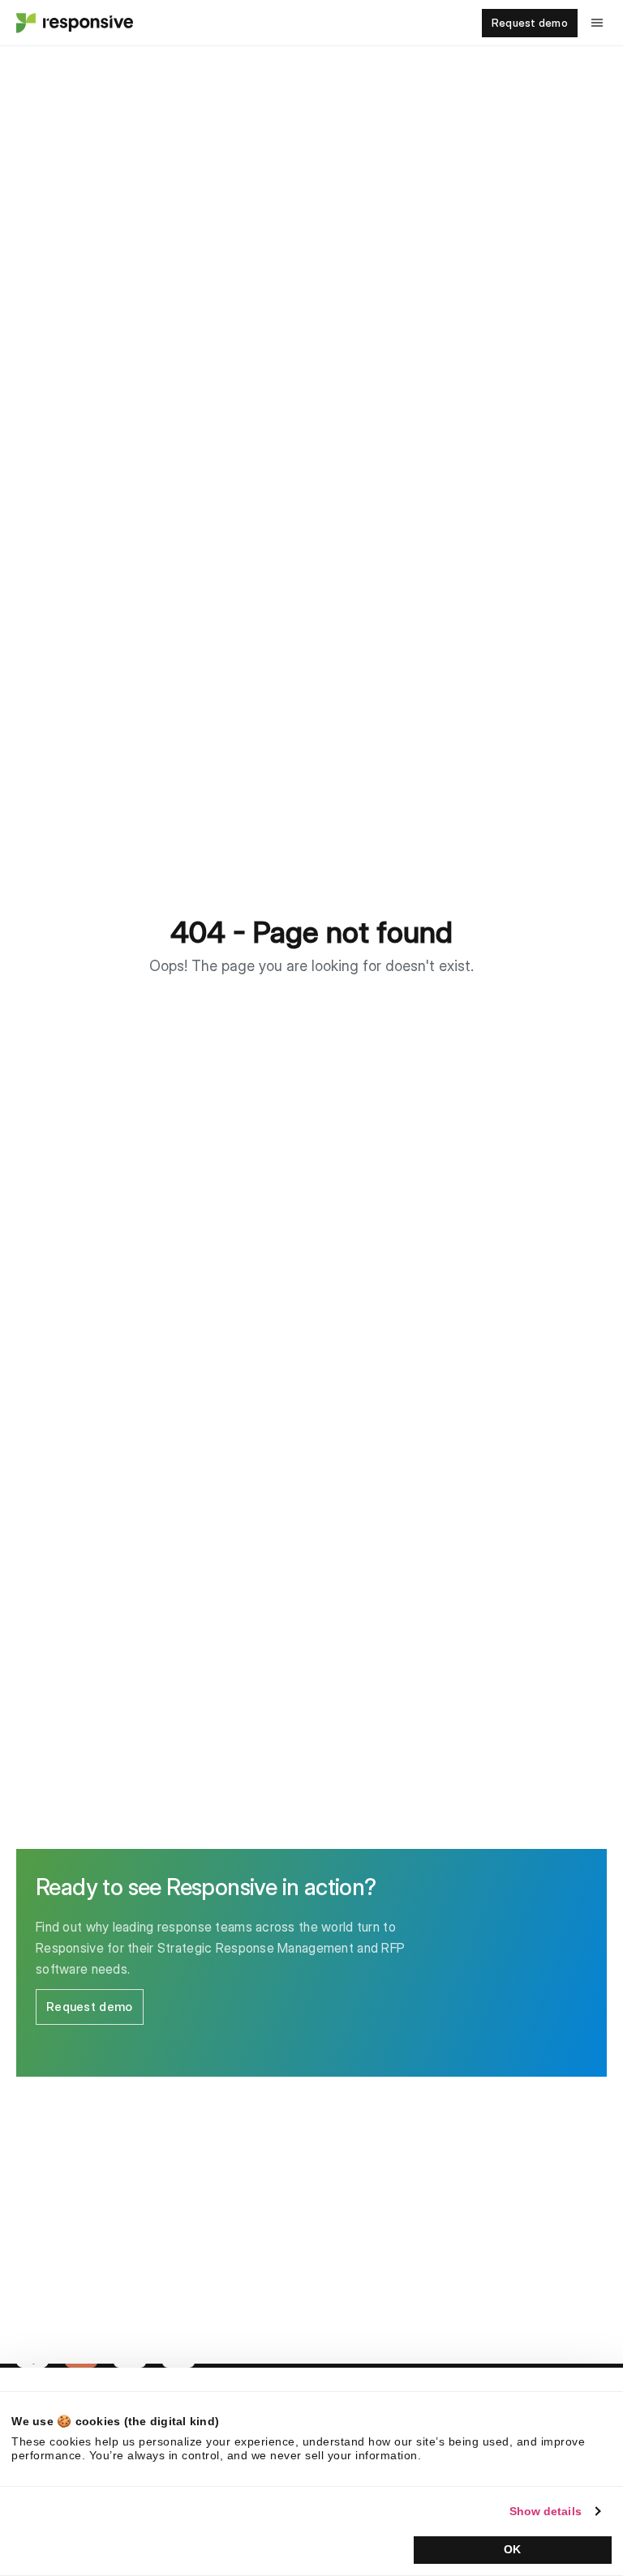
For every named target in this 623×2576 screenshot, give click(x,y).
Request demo (530, 23)
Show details (546, 2511)
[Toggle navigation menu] (597, 23)
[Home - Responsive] (73, 23)
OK (512, 2549)
